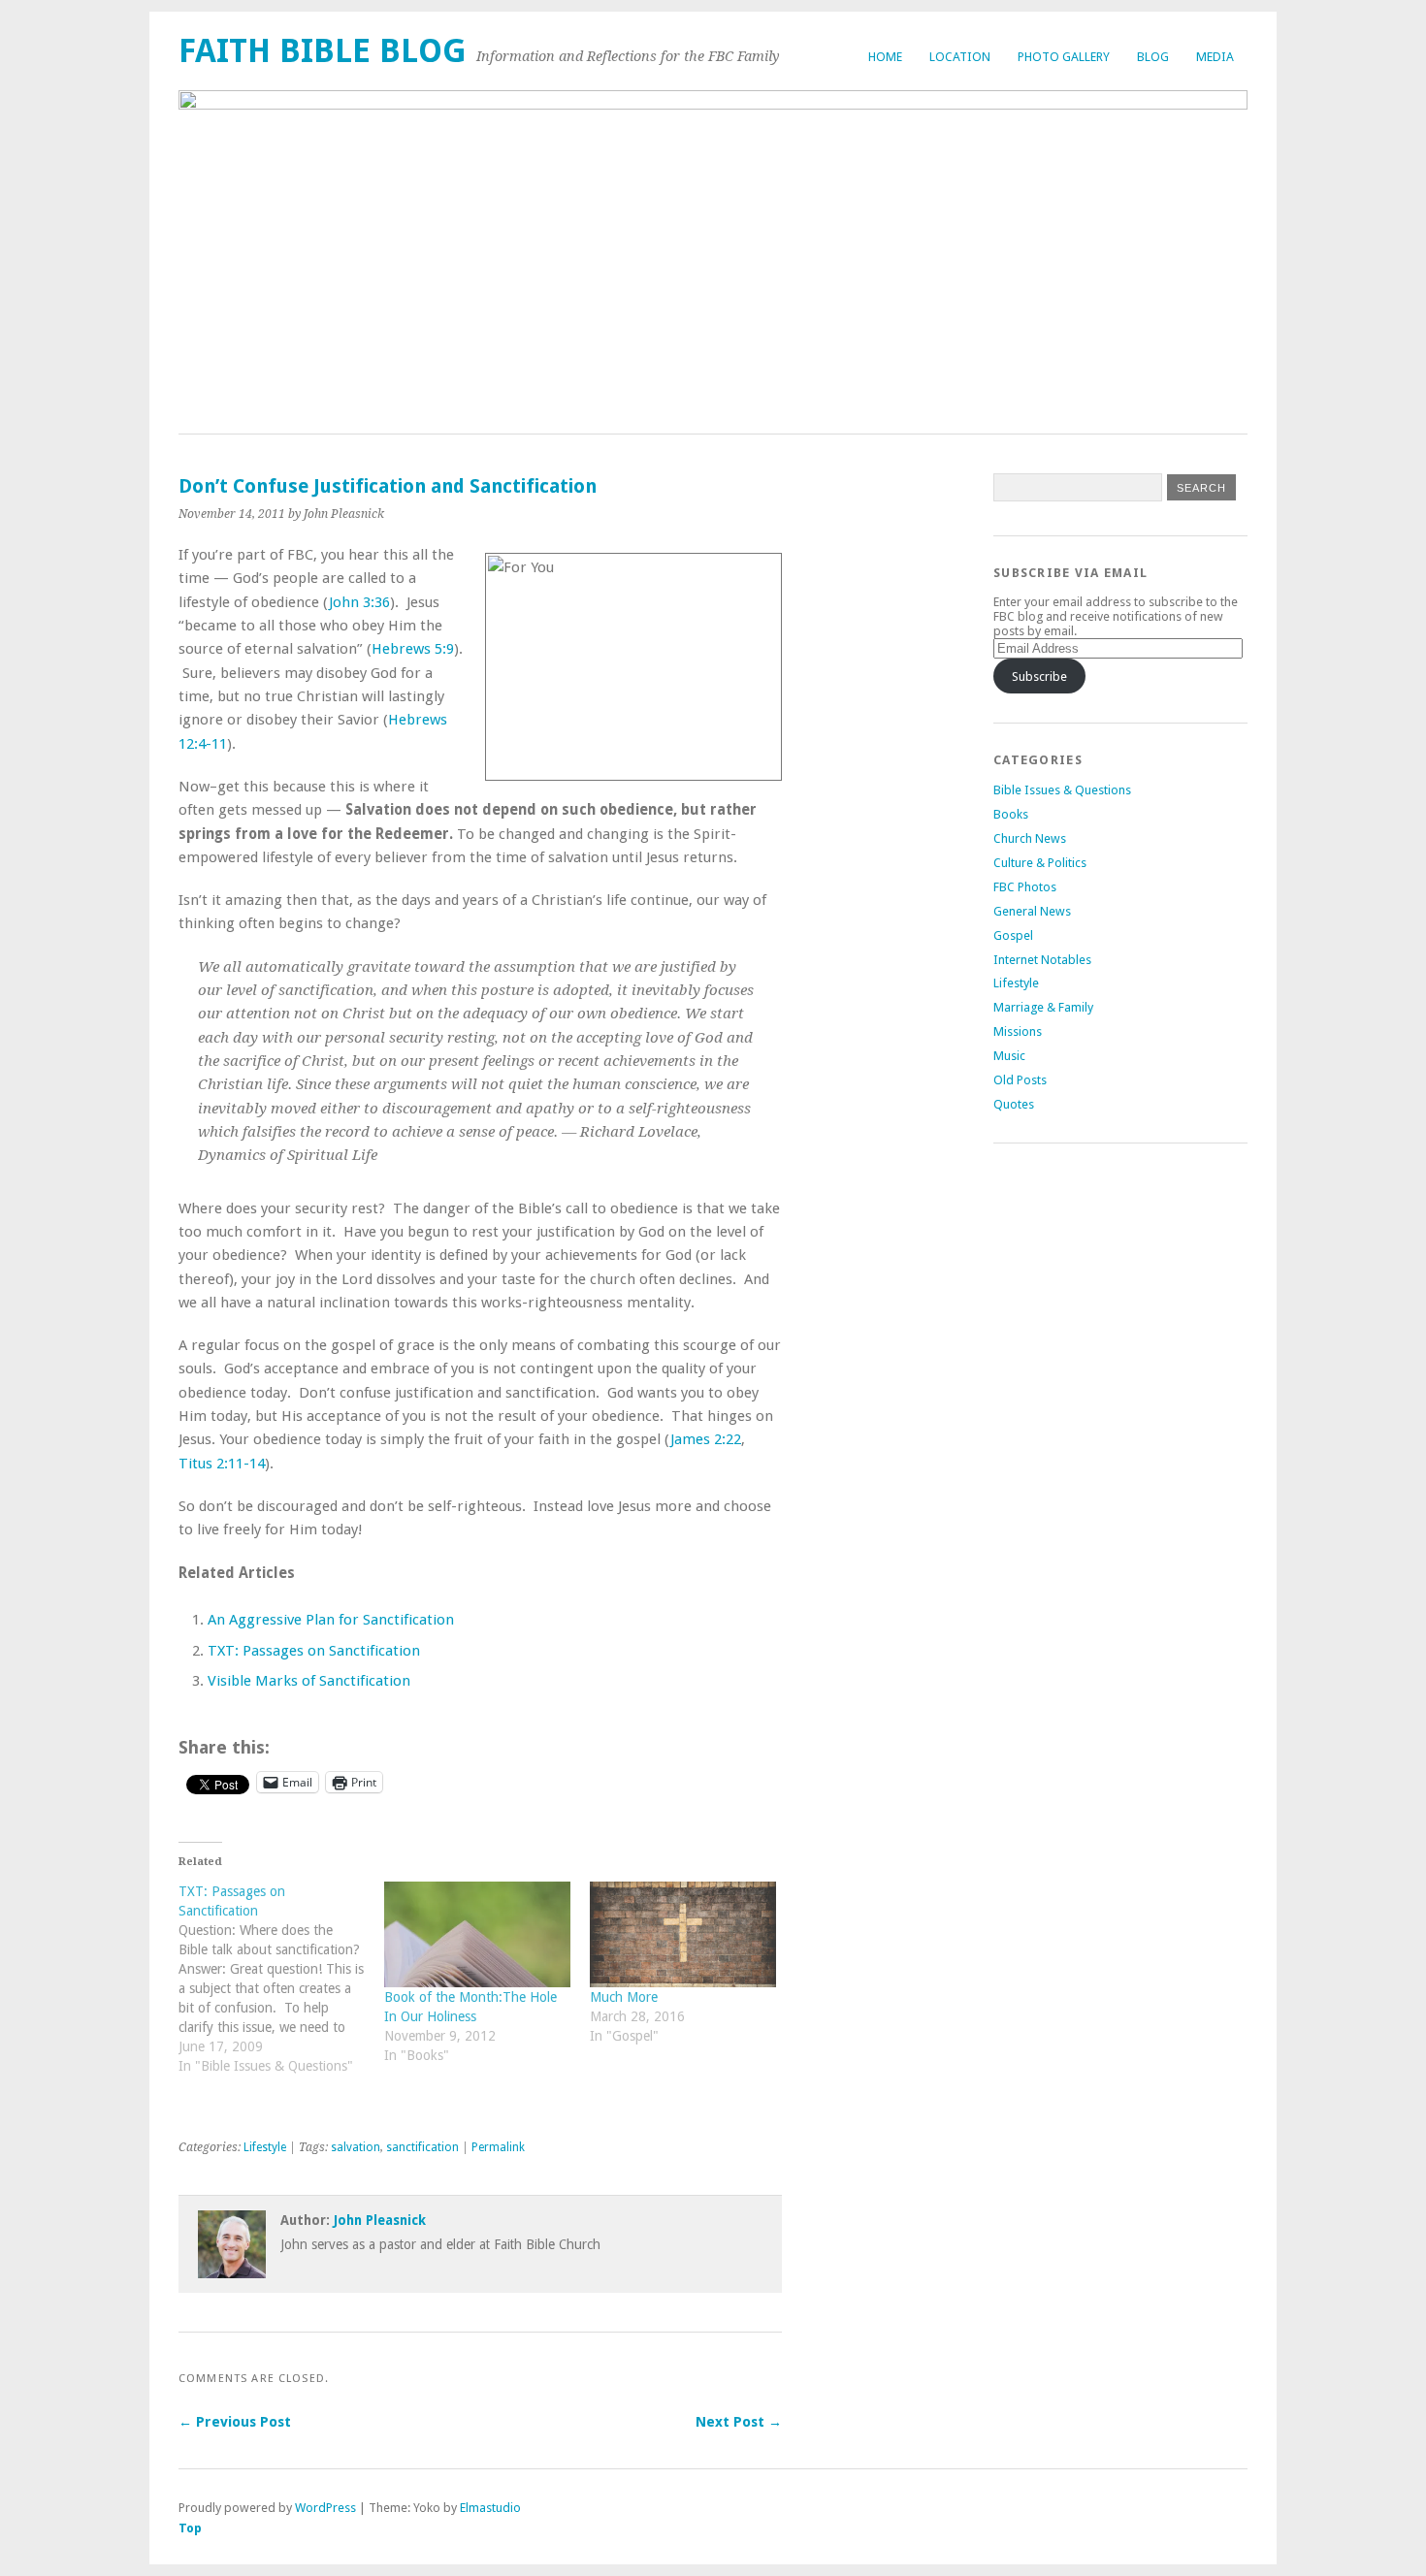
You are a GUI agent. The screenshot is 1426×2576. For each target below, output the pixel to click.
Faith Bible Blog (323, 51)
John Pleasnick (380, 2220)
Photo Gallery (1064, 57)
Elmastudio (490, 2508)
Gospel (1013, 935)
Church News (1030, 838)
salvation (356, 2147)
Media (1215, 57)
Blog (1153, 57)
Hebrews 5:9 (413, 649)
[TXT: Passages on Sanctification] (281, 1988)
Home (885, 57)
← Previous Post (235, 2422)
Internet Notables (1042, 960)
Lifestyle (265, 2147)
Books (1011, 814)
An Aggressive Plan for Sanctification (331, 1620)
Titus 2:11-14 (222, 1464)
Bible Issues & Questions (1062, 790)
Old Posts (1020, 1080)
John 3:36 (359, 602)
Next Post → (739, 2422)
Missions (1018, 1031)
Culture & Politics (1040, 863)
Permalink (498, 2147)
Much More (624, 1997)
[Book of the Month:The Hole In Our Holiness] (477, 1935)
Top (190, 2528)
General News (1032, 911)
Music (1009, 1056)
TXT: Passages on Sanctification (314, 1651)
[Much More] (683, 1935)
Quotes (1014, 1104)
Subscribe (1039, 676)
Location (960, 57)
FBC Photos (1025, 887)
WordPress (325, 2508)
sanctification (422, 2147)
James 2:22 (706, 1439)
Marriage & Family (1043, 1007)
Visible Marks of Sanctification (309, 1681)
